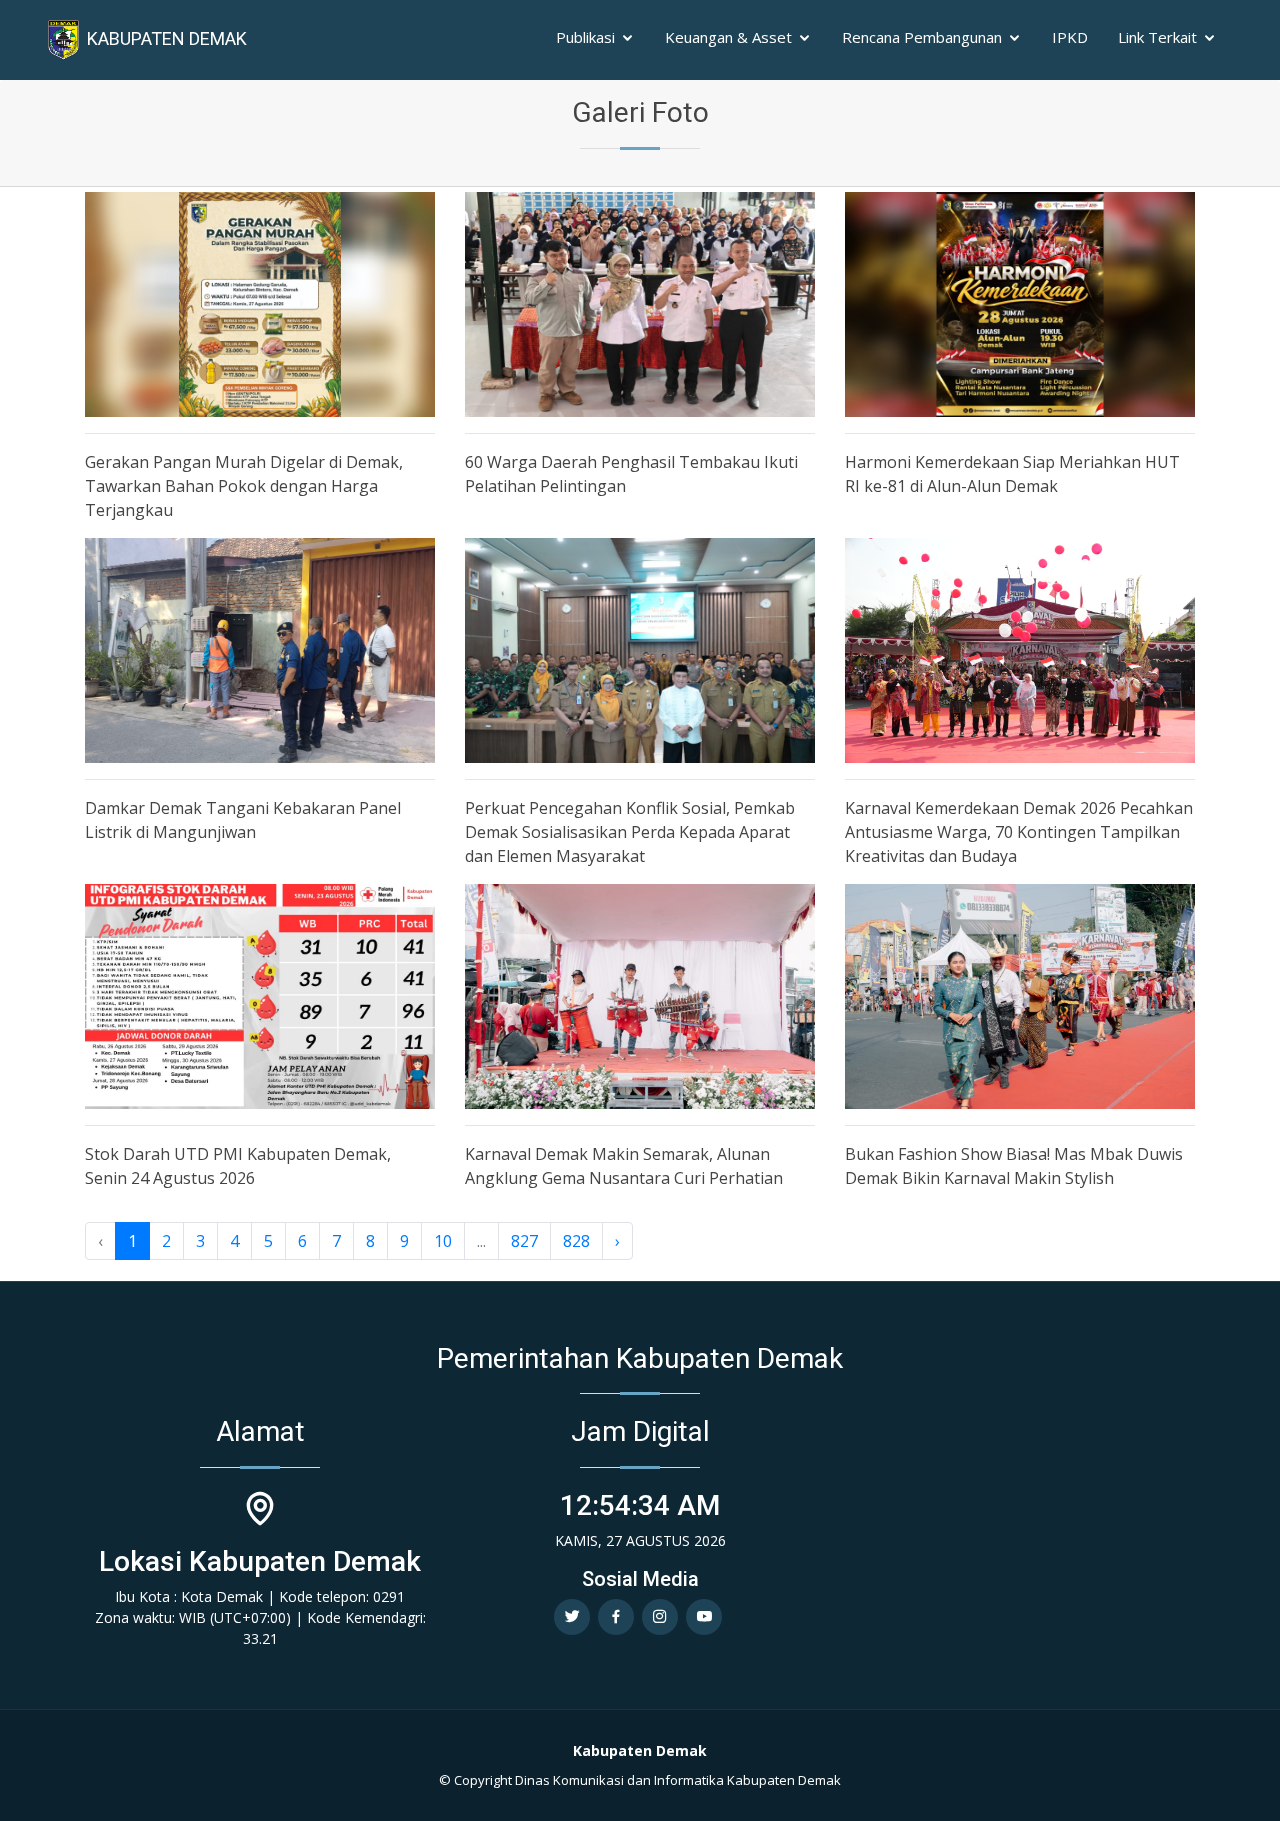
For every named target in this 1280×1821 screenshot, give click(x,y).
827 (524, 1241)
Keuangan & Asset (728, 37)
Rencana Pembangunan (922, 37)
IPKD (1070, 37)
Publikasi (585, 37)
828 (576, 1241)
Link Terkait (1157, 37)
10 (443, 1241)
